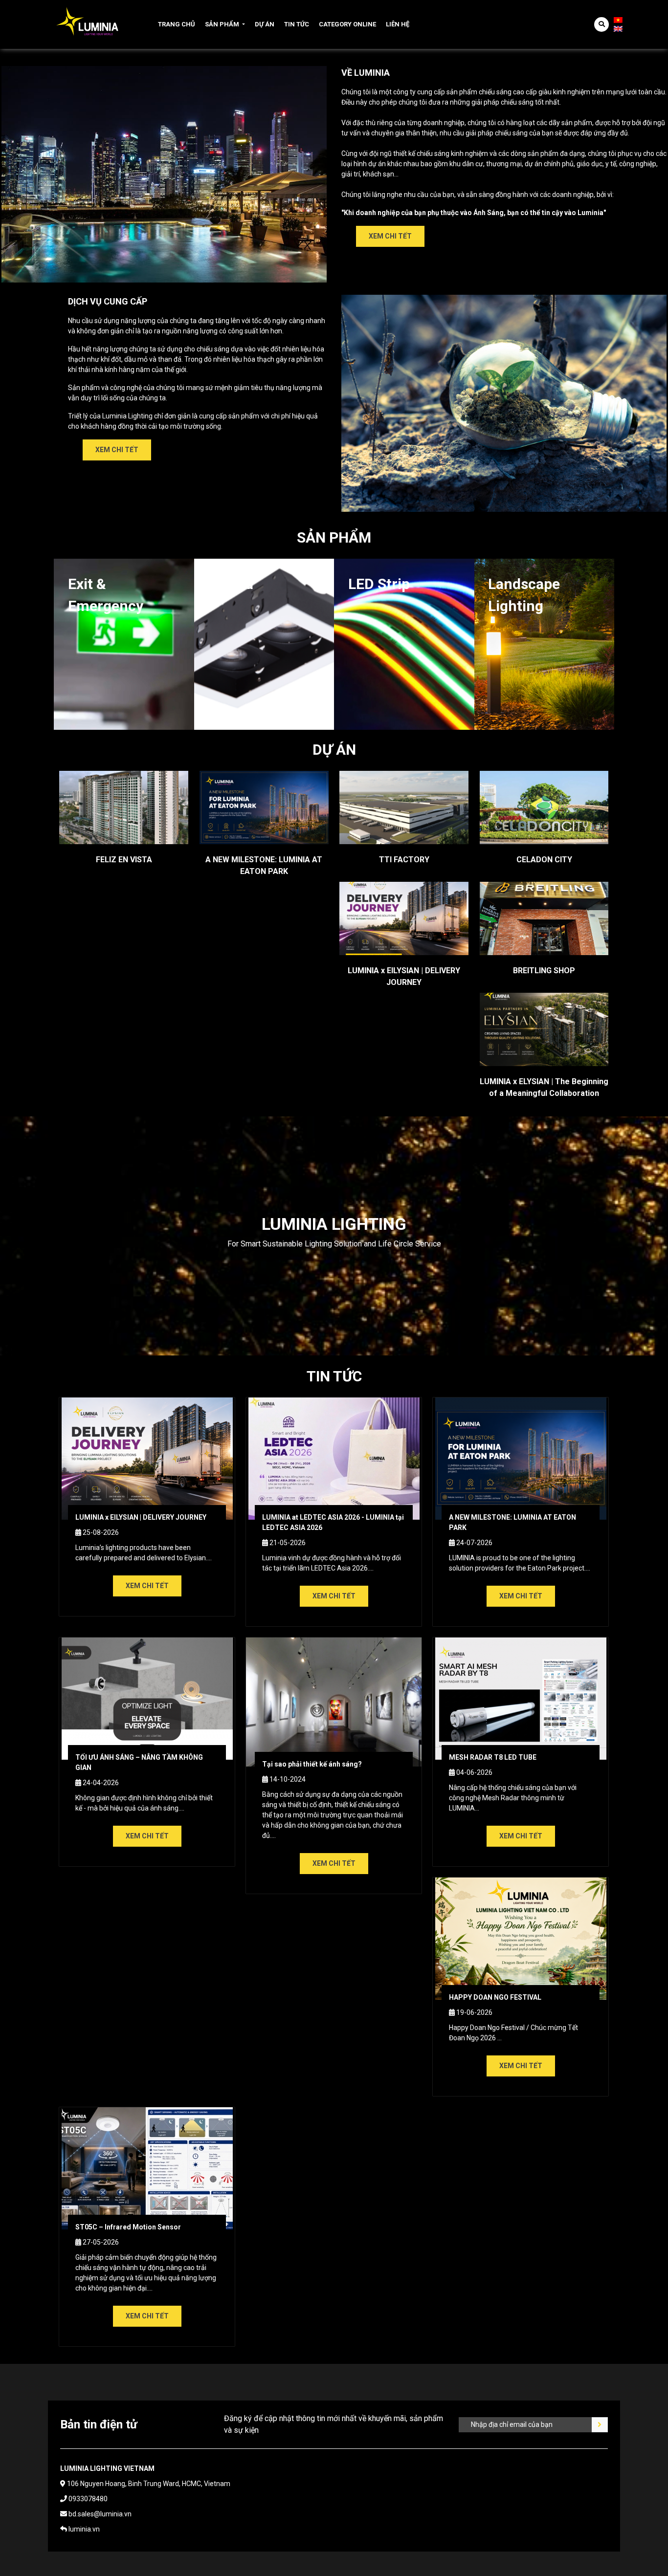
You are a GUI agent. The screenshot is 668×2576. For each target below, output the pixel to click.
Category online (347, 24)
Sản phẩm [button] (222, 24)
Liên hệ (398, 24)
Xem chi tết (390, 236)
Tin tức (297, 24)
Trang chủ (177, 24)
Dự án (265, 24)
